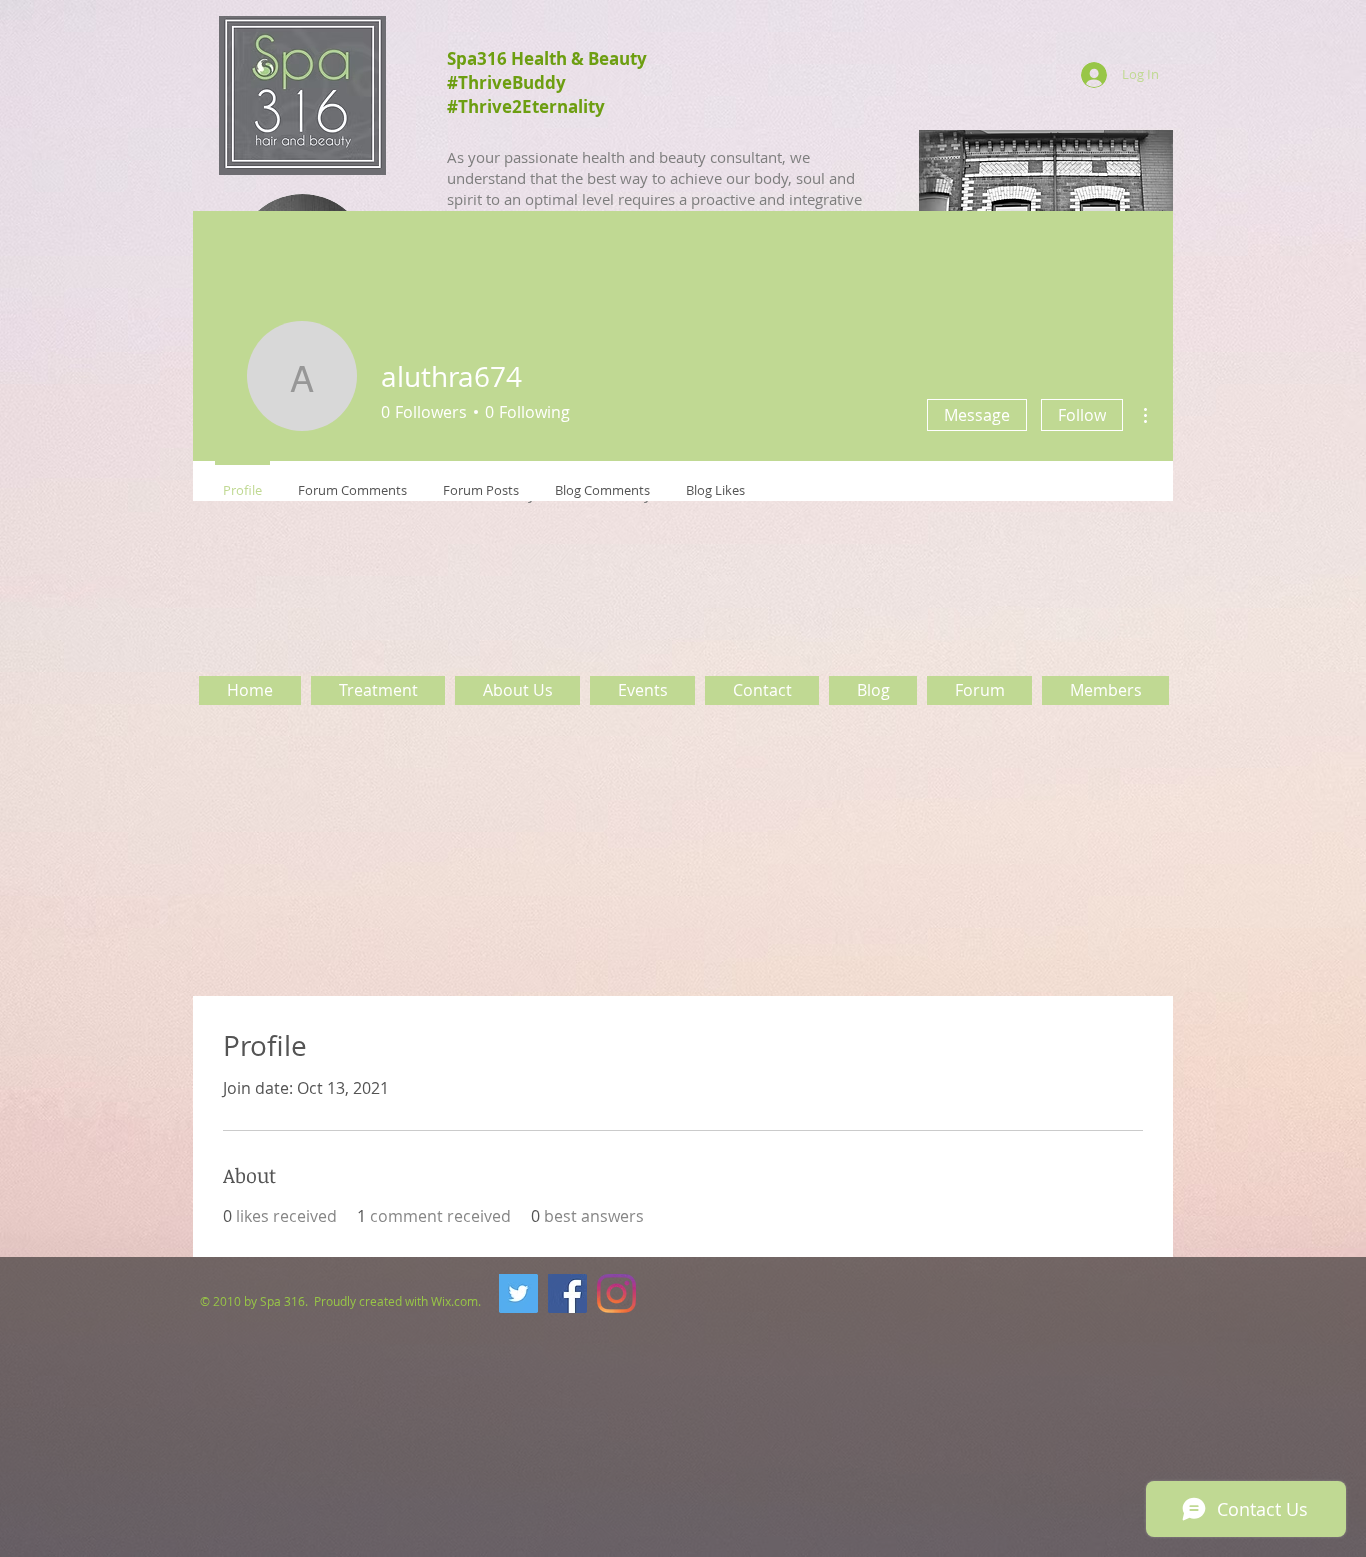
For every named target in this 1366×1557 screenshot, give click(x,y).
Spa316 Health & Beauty (547, 58)
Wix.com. (457, 1301)
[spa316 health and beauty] (567, 1293)
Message (977, 415)
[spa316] (518, 1293)
